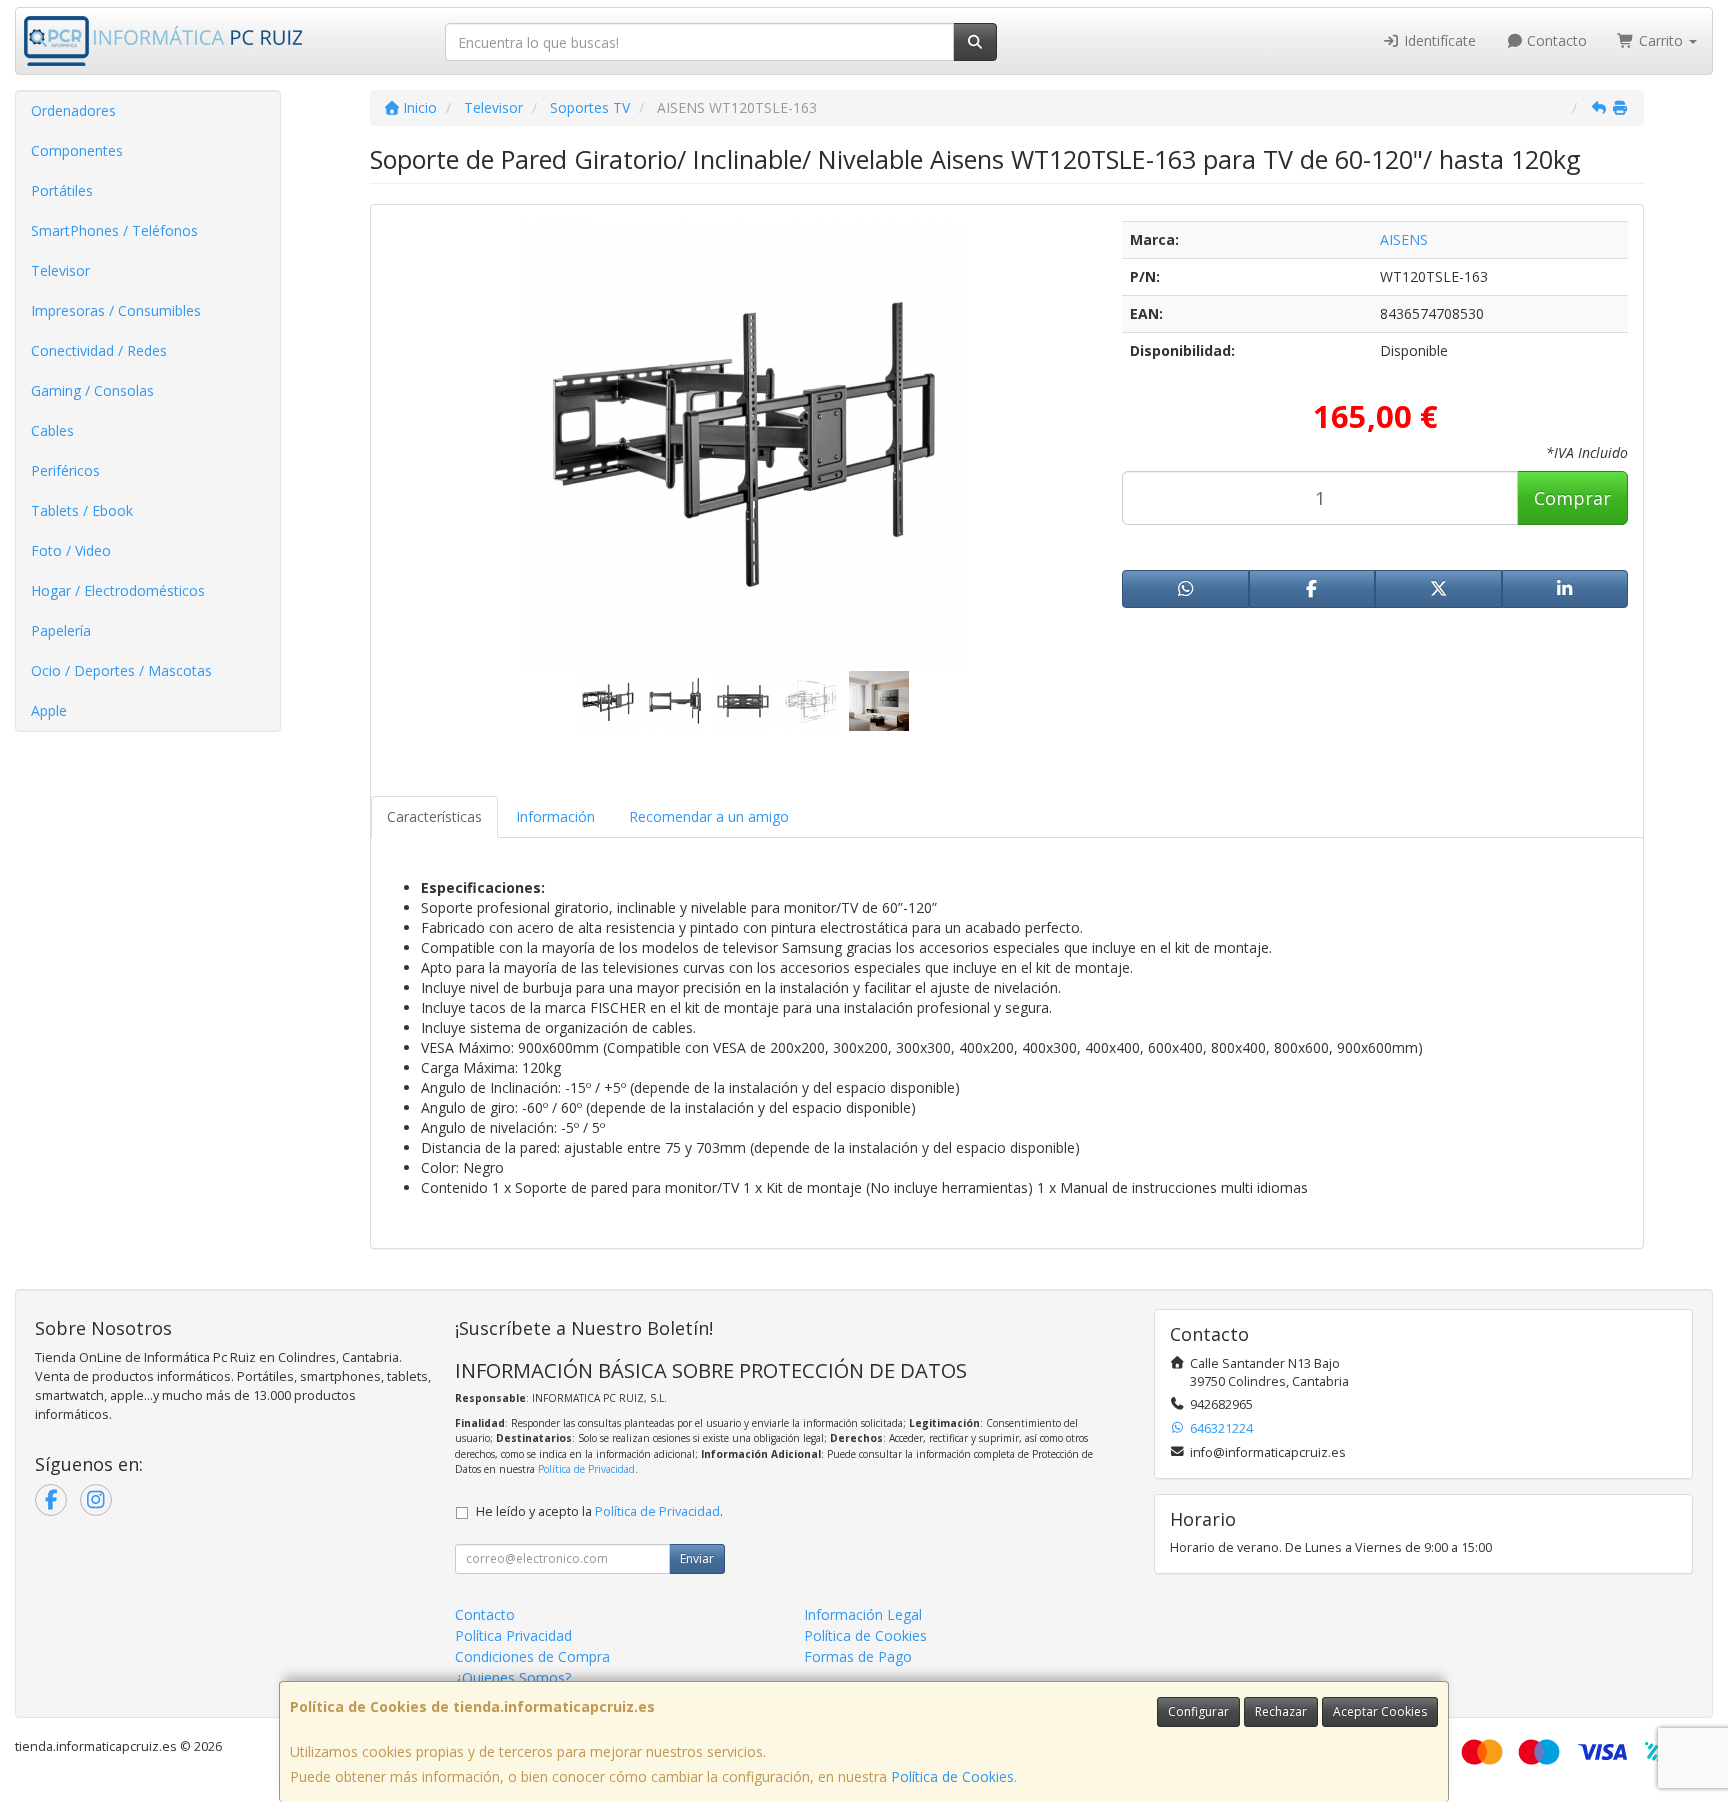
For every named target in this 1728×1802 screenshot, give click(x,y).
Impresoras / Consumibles (116, 310)
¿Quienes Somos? (513, 1677)
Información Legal (863, 1614)
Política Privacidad (513, 1635)
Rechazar (1281, 1711)
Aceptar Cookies (1380, 1711)
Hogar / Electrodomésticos (118, 590)
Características (434, 816)
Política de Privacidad (586, 1469)
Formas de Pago (858, 1656)
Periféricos (65, 470)
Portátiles (62, 190)
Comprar (1572, 498)
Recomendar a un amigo (709, 816)
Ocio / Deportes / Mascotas (121, 670)
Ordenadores (73, 110)
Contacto (1555, 40)
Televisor (60, 270)
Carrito (1661, 40)
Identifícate (1438, 40)
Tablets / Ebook (82, 510)
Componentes (77, 150)
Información (555, 816)
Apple (49, 710)
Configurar (1198, 1711)
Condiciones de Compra (532, 1656)
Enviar (697, 1558)
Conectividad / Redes (99, 350)
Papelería (61, 630)
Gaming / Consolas (92, 390)
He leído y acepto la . (599, 1511)
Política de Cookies (952, 1776)
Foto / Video (71, 550)
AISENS (1404, 239)
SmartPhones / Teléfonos (114, 230)
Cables (52, 430)
